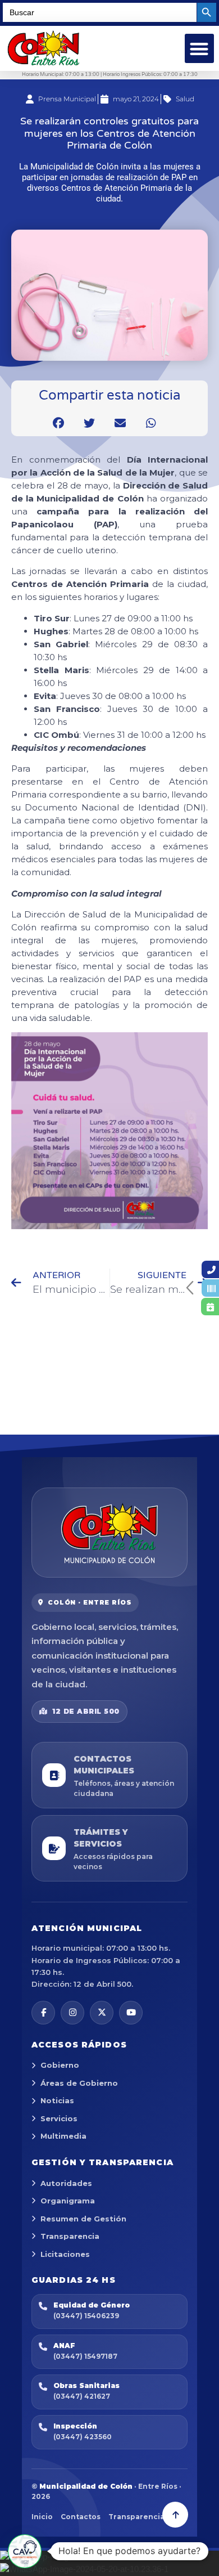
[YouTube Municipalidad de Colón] (131, 2013)
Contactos (81, 2517)
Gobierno (60, 2065)
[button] (200, 49)
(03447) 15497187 (85, 2356)
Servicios (59, 2118)
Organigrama (68, 2201)
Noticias (57, 2100)
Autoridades (66, 2183)
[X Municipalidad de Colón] (102, 2013)
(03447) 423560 (83, 2437)
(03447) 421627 (82, 2396)
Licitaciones (65, 2254)
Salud (185, 99)
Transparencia (70, 2236)
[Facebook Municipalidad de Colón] (43, 2013)
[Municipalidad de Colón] (109, 1533)
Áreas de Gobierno (79, 2083)
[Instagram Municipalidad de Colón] (72, 2013)
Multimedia (63, 2136)
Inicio (42, 2517)
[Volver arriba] (175, 2515)
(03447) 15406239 (86, 2316)
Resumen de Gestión (83, 2219)
